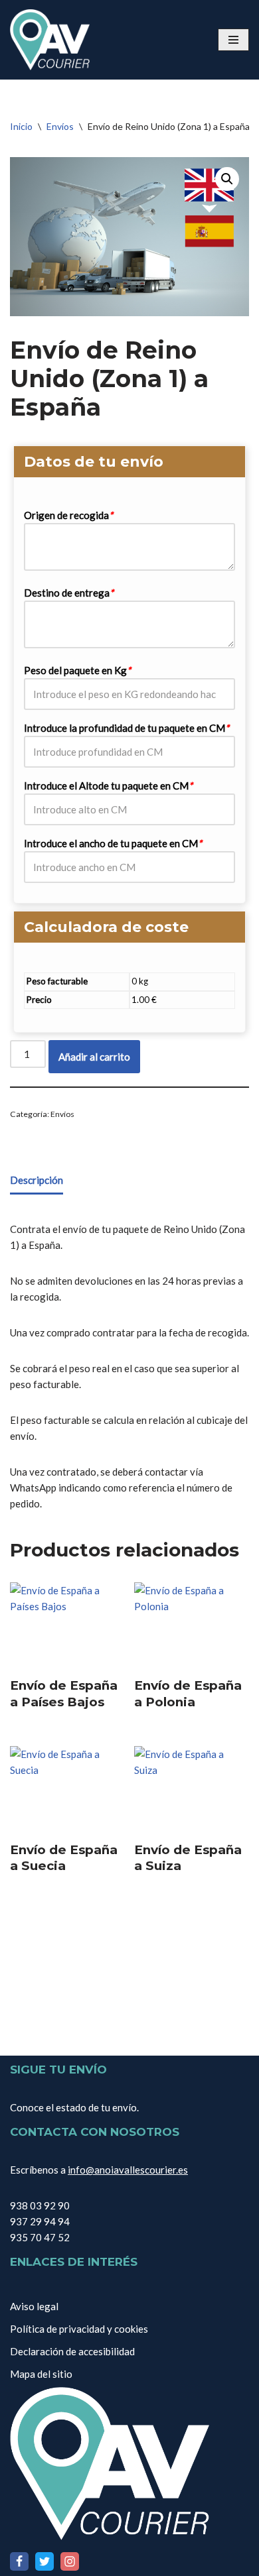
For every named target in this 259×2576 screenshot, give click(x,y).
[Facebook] (19, 2561)
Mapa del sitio (41, 2374)
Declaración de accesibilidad (72, 2351)
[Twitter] (44, 2561)
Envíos (60, 126)
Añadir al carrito (94, 1057)
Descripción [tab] (37, 1180)
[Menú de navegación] (233, 40)
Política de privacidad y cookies (79, 2329)
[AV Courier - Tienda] (50, 40)
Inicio (21, 126)
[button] (227, 179)
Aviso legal (34, 2306)
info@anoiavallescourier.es (128, 2170)
